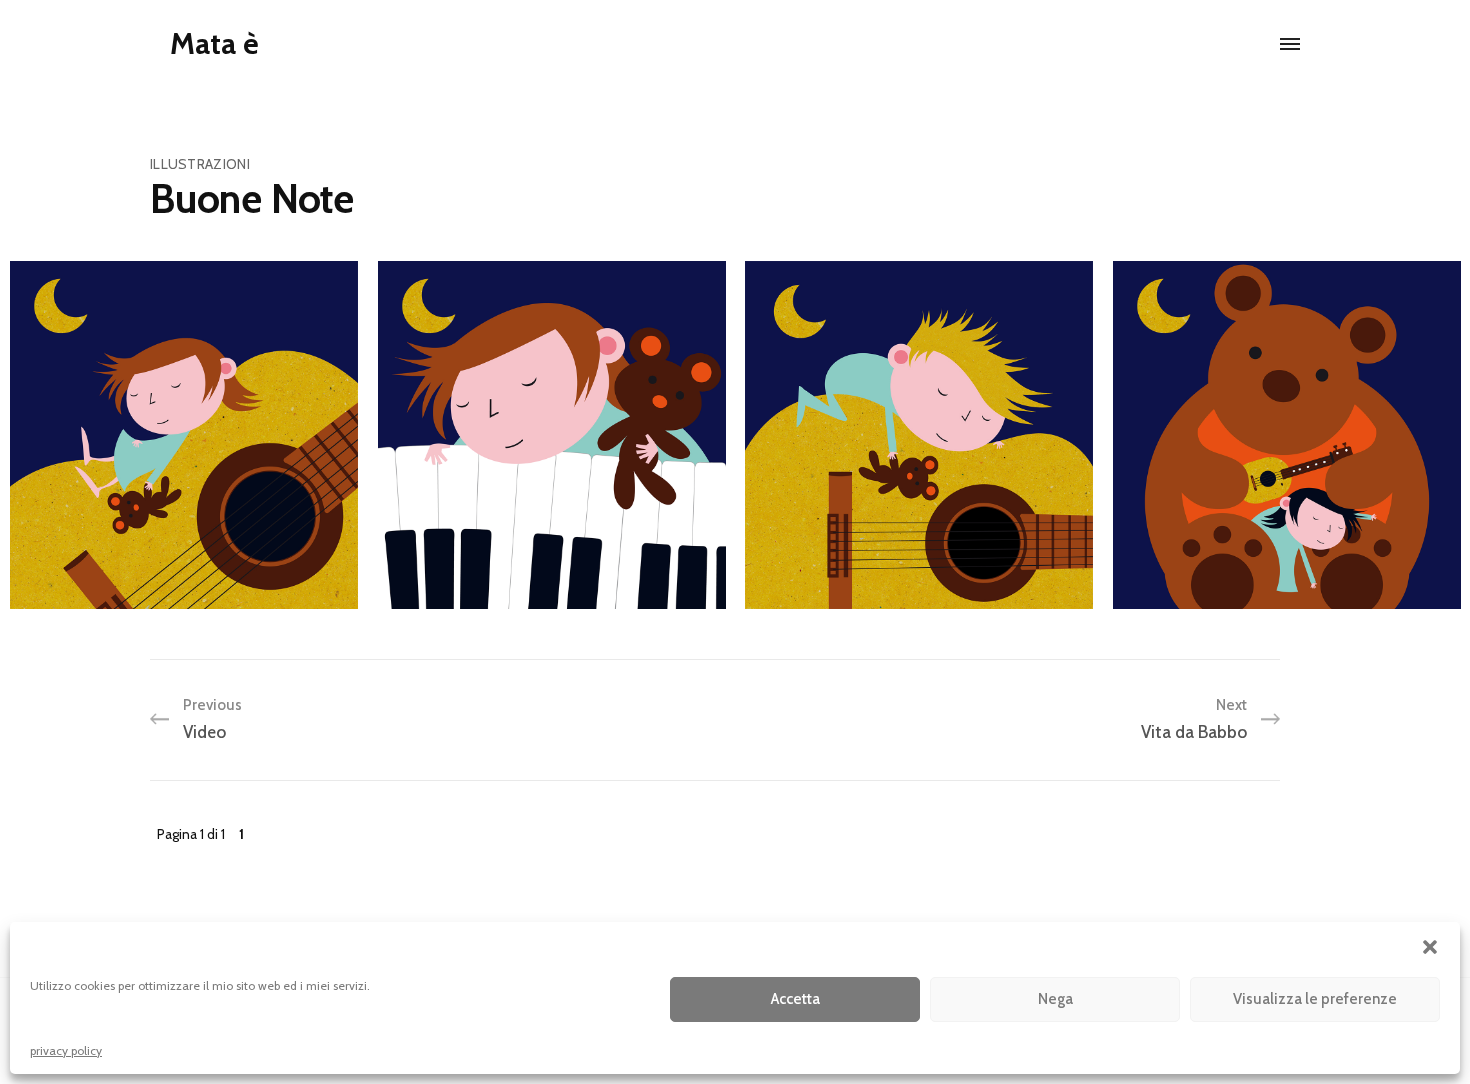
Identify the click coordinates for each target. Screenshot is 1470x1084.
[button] (1430, 947)
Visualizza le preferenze (1315, 999)
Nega (1055, 999)
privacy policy (66, 1050)
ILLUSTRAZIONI (200, 164)
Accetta (795, 999)
